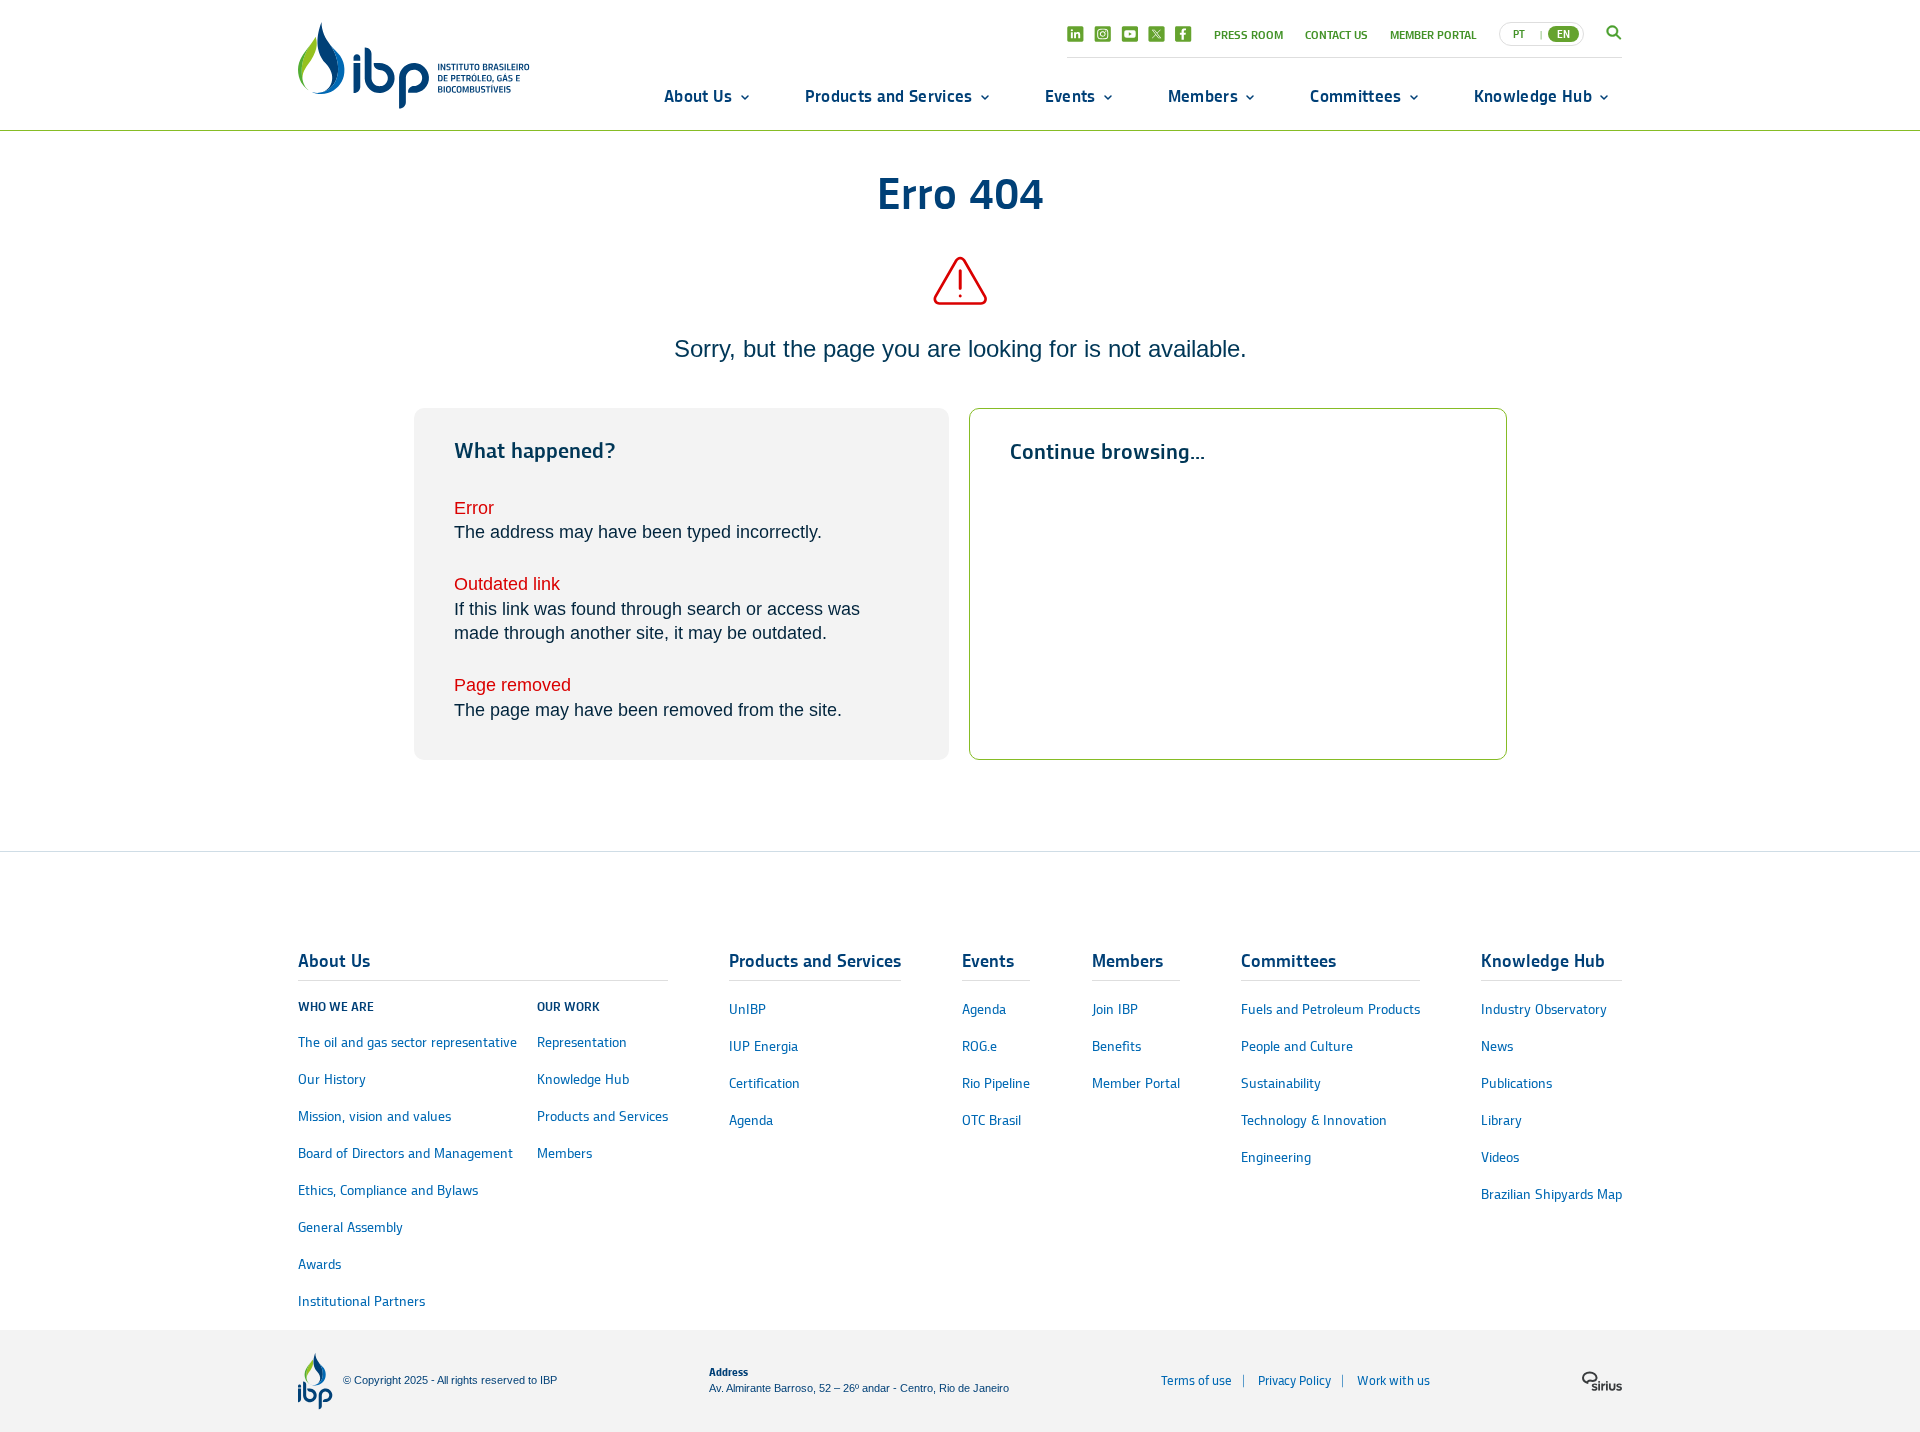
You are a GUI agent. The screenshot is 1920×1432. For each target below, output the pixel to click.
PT (1519, 34)
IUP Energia (763, 1046)
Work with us (1393, 1380)
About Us (698, 96)
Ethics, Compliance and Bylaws (388, 1190)
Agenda (751, 1120)
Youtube (1129, 34)
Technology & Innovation (1314, 1120)
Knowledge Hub (1533, 96)
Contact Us (1336, 34)
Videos (1500, 1157)
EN (1563, 34)
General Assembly (350, 1227)
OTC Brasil (991, 1120)
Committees (1355, 96)
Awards (319, 1264)
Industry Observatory (1544, 1009)
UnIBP (747, 1009)
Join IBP (1115, 1009)
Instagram (1102, 34)
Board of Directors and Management (405, 1153)
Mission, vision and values (374, 1116)
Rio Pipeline (996, 1083)
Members (1203, 96)
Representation (582, 1042)
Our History (332, 1079)
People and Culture (1297, 1046)
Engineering (1276, 1157)
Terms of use (1196, 1380)
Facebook (1183, 34)
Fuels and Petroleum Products (1330, 1009)
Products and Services (889, 96)
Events (1070, 96)
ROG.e (979, 1046)
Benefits (1116, 1046)
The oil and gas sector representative (407, 1042)
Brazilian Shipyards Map (1551, 1194)
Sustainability (1281, 1083)
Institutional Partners (361, 1301)
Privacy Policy (1294, 1380)
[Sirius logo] (1602, 1381)
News (1497, 1046)
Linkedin (1075, 34)
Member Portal (1433, 34)
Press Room (1248, 34)
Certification (764, 1083)
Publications (1516, 1083)
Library (1501, 1120)
